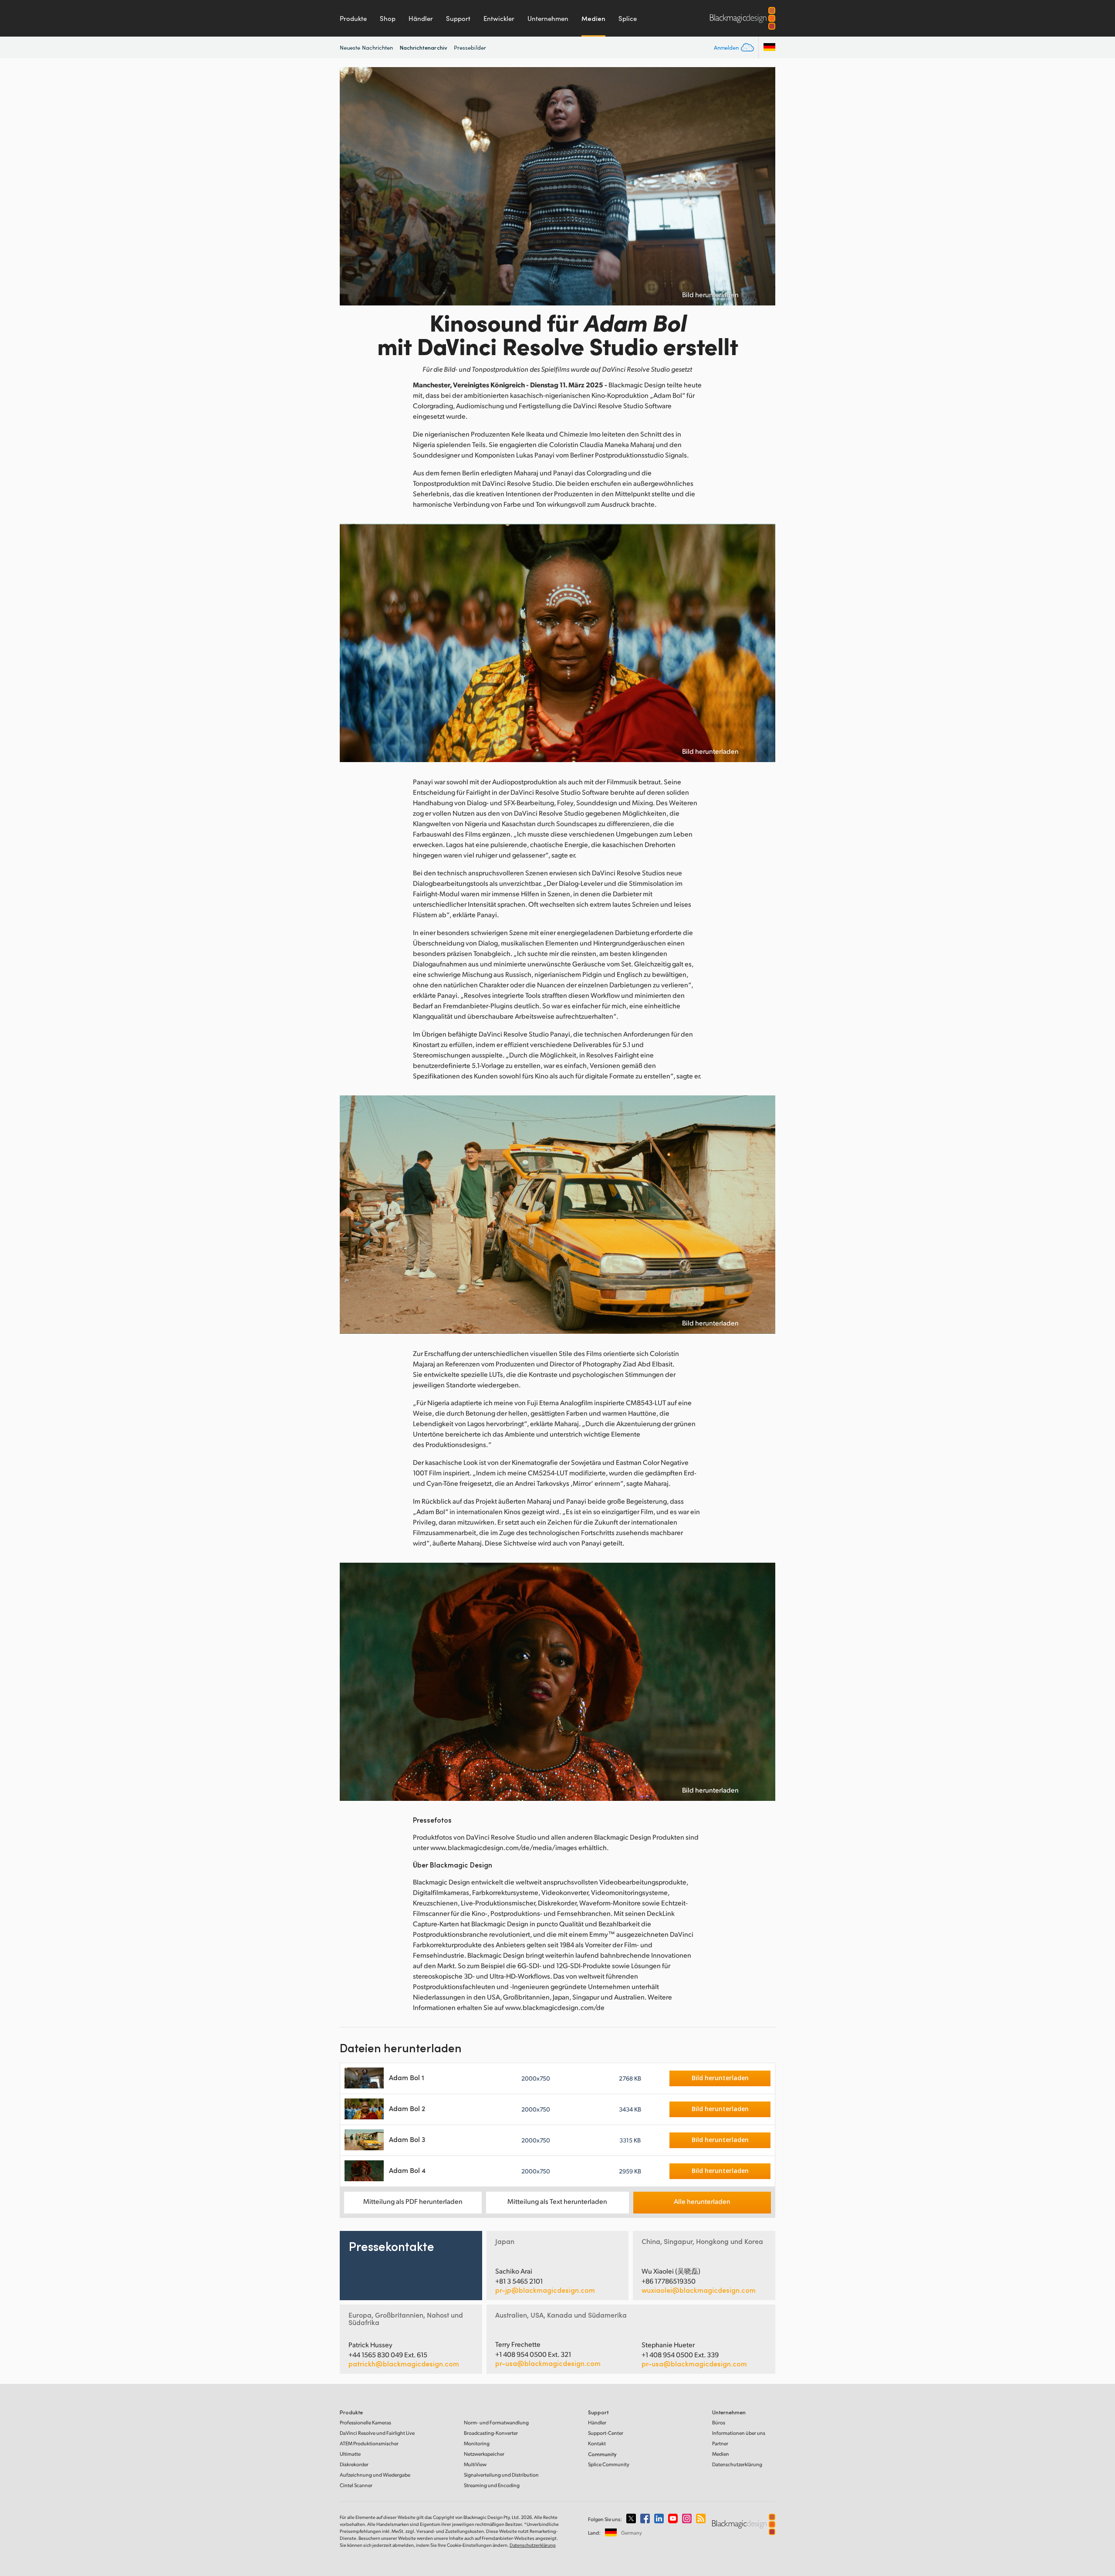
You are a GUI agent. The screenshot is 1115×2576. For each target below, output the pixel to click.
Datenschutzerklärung (737, 2464)
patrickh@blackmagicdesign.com (404, 2364)
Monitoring (477, 2443)
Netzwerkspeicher (484, 2454)
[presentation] (352, 186)
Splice (628, 18)
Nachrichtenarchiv (424, 47)
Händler (421, 18)
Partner (720, 2443)
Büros (719, 2422)
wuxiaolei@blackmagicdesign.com (699, 2290)
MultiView (475, 2464)
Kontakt (597, 2443)
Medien (593, 18)
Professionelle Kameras (365, 2422)
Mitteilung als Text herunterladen (557, 2201)
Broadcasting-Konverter (491, 2433)
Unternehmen (548, 18)
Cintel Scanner (356, 2485)
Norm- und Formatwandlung (496, 2422)
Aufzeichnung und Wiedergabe (375, 2475)
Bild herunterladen (710, 295)
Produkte (353, 18)
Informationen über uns (739, 2433)
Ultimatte (350, 2454)
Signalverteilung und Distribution (501, 2475)
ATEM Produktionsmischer (369, 2443)
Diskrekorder (354, 2464)
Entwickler (499, 18)
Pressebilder (470, 47)
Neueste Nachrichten (367, 47)
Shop (388, 18)
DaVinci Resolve (377, 2433)
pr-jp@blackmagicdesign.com (545, 2290)
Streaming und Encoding (492, 2485)
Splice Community (609, 2464)
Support (458, 18)
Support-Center (606, 2433)
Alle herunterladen (702, 2201)
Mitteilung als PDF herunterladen (413, 2201)
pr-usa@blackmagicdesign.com (548, 2363)
